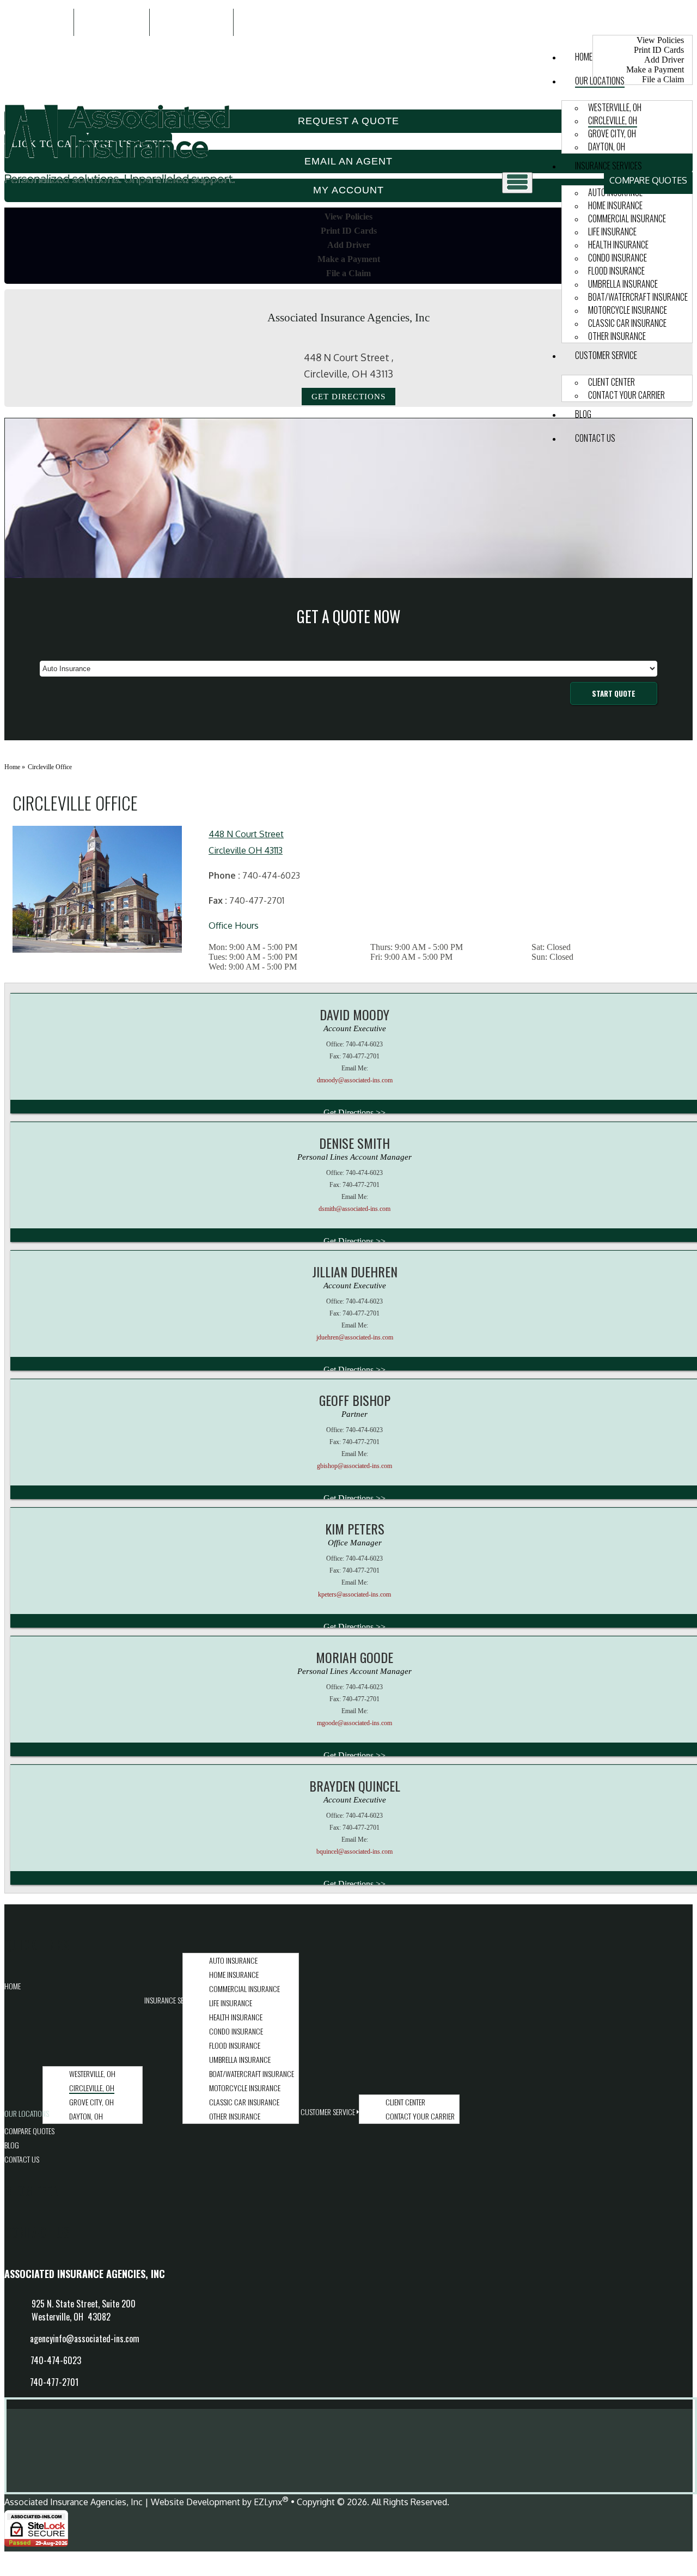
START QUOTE (614, 693)
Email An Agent (191, 22)
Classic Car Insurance (627, 323)
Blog (583, 414)
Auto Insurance (233, 1960)
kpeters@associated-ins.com (354, 1594)
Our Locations (600, 81)
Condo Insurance (617, 258)
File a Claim (348, 273)
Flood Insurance (616, 271)
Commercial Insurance (627, 218)
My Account (624, 22)
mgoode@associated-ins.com (354, 1723)
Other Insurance (617, 336)
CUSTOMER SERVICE (606, 355)
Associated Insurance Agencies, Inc (74, 2502)
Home (584, 57)
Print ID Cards (349, 231)
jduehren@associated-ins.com (355, 1337)
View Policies (660, 40)
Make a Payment (349, 259)
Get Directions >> (354, 1113)
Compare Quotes (648, 180)
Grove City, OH (612, 133)
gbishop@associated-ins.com (354, 1466)
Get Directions (348, 397)
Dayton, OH (607, 147)
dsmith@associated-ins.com (354, 1209)
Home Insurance (615, 205)
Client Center (612, 382)
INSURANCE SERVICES (609, 166)
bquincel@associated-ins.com (354, 1852)
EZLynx (268, 2502)
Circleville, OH (613, 120)
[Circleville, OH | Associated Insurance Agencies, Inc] (120, 187)
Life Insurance (612, 232)
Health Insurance (618, 245)
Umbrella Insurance (623, 284)
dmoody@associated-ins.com (355, 1080)
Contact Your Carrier (626, 395)
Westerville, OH (615, 107)
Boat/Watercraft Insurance (638, 297)
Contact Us (595, 438)
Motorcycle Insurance (628, 310)
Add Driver (349, 245)
